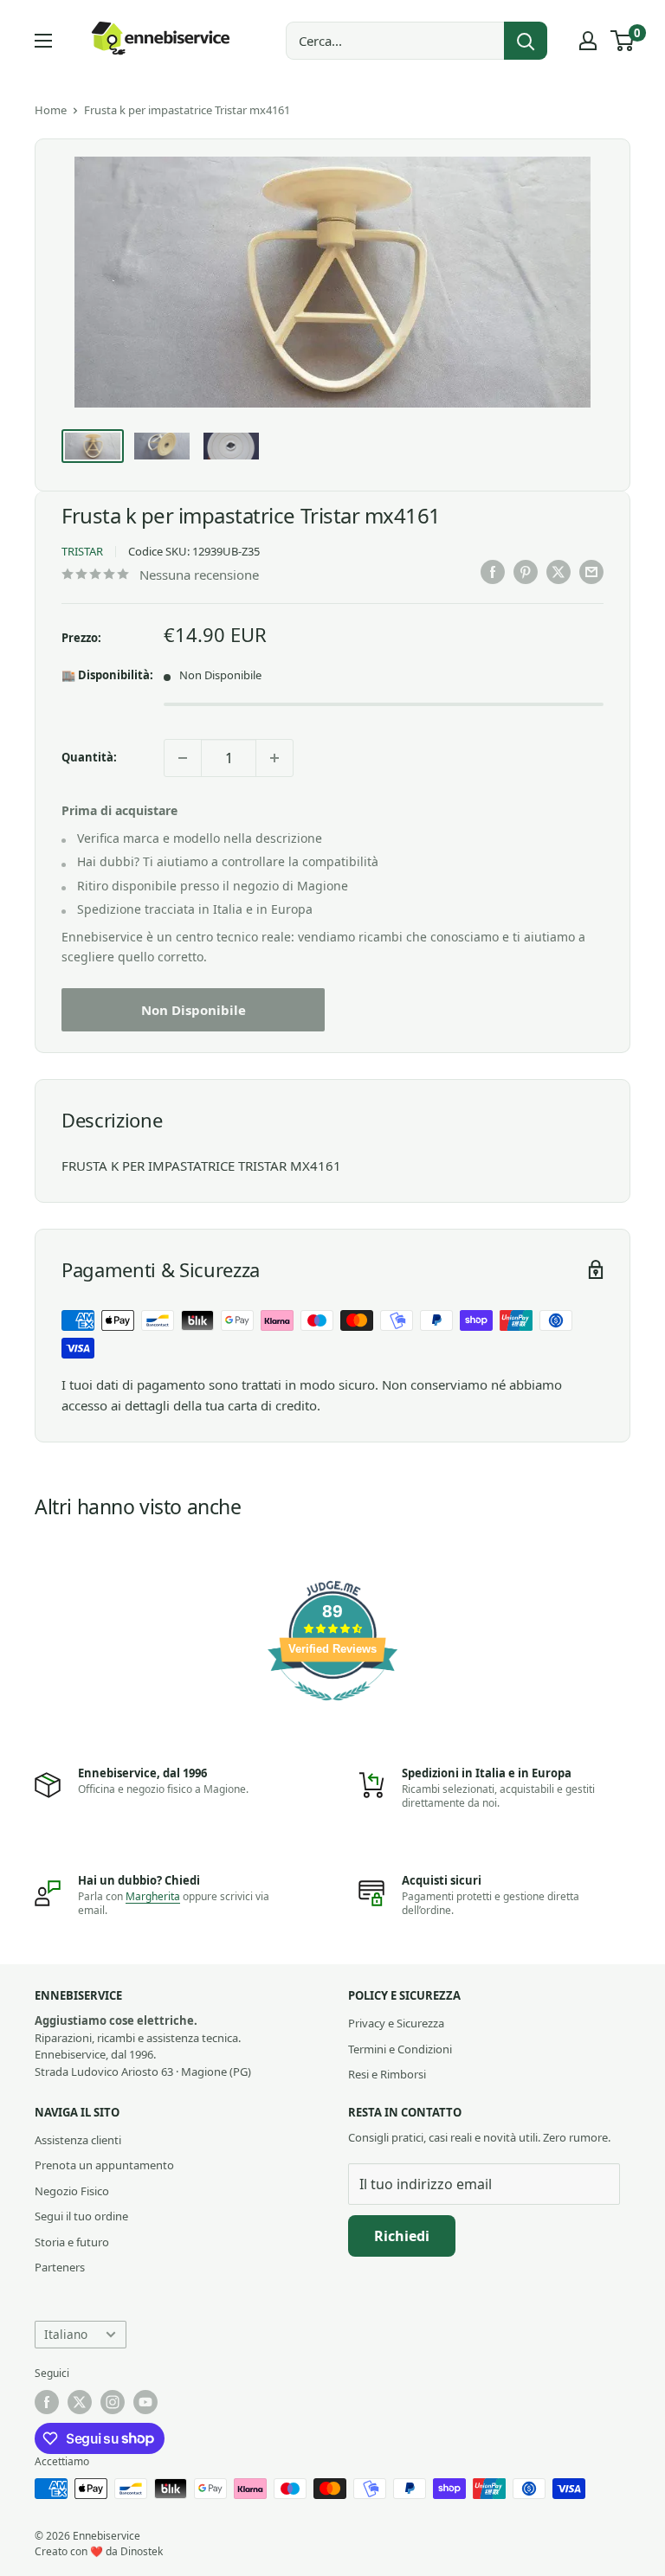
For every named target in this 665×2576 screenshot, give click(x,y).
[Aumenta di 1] (274, 758)
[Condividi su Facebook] (493, 572)
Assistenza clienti (78, 2140)
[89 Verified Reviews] (332, 1709)
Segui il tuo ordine (81, 2216)
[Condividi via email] (591, 572)
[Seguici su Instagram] (113, 2402)
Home (51, 110)
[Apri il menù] (43, 41)
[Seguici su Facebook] (47, 2402)
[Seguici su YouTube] (145, 2402)
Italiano (66, 2334)
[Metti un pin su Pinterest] (526, 572)
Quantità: (89, 757)
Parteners (60, 2267)
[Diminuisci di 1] (183, 758)
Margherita (153, 1896)
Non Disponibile (194, 1010)
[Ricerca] (526, 41)
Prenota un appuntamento (104, 2165)
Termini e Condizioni (400, 2049)
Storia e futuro (72, 2242)
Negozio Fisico (72, 2191)
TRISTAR (82, 551)
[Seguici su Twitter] (80, 2402)
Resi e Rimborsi (387, 2074)
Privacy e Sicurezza (396, 2023)
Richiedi (402, 2236)
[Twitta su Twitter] (558, 572)
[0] (623, 41)
